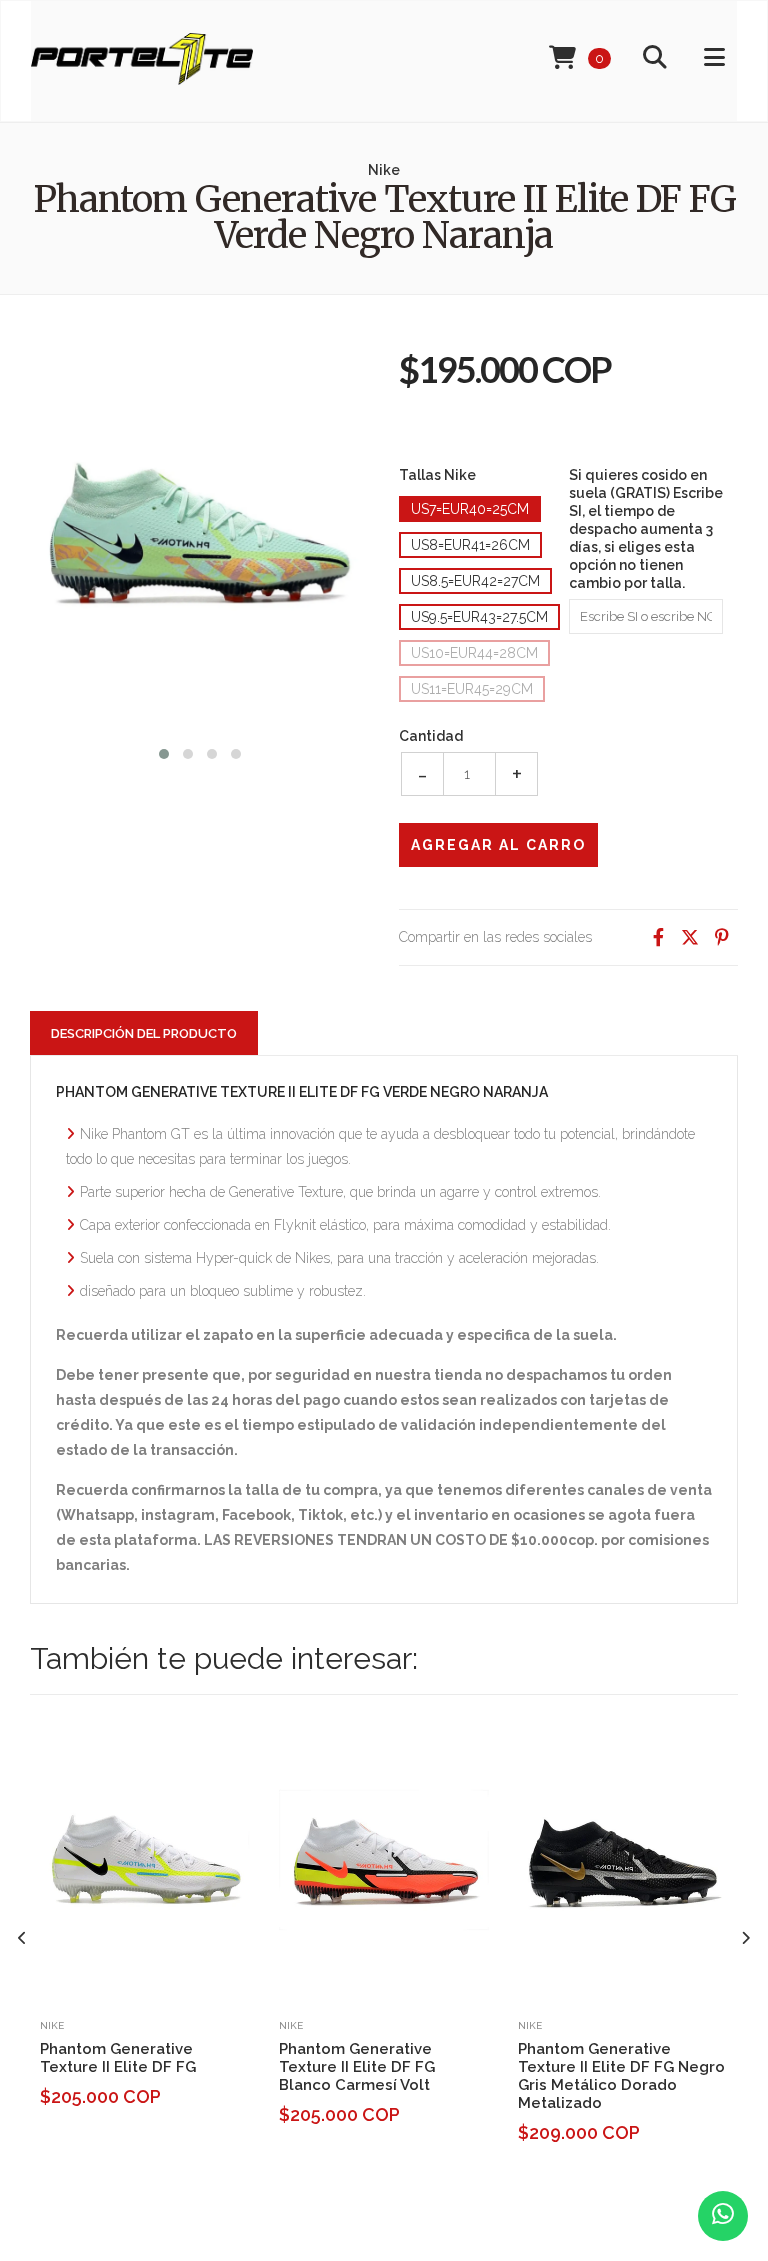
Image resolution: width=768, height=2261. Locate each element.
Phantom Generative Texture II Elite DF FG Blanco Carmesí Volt (357, 2067)
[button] (164, 751)
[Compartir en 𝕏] (690, 937)
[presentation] (22, 1938)
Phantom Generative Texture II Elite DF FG (118, 2058)
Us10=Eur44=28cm (474, 653)
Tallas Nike (437, 475)
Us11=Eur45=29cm (472, 689)
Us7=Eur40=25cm (470, 509)
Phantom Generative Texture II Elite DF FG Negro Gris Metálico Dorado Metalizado (621, 2076)
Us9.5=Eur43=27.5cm (479, 617)
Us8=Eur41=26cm (470, 545)
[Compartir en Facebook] (658, 937)
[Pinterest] (722, 937)
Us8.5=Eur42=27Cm (475, 581)
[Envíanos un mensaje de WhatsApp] (723, 2216)
